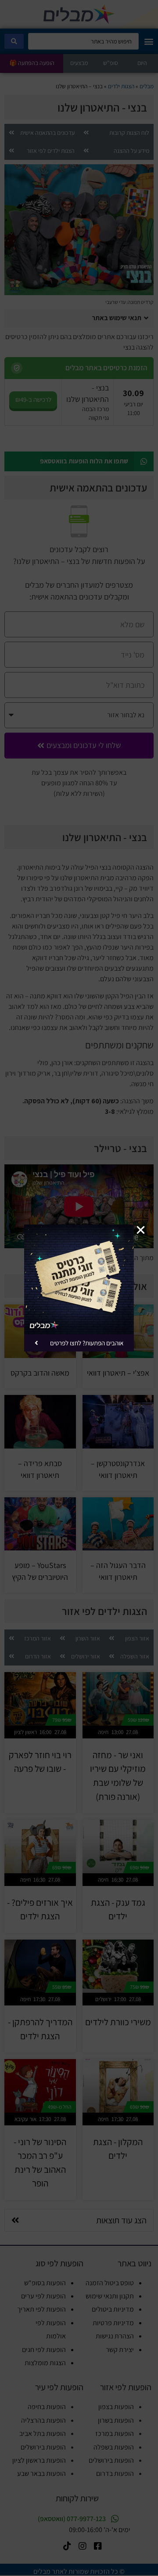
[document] (79, 1288)
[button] (141, 1230)
